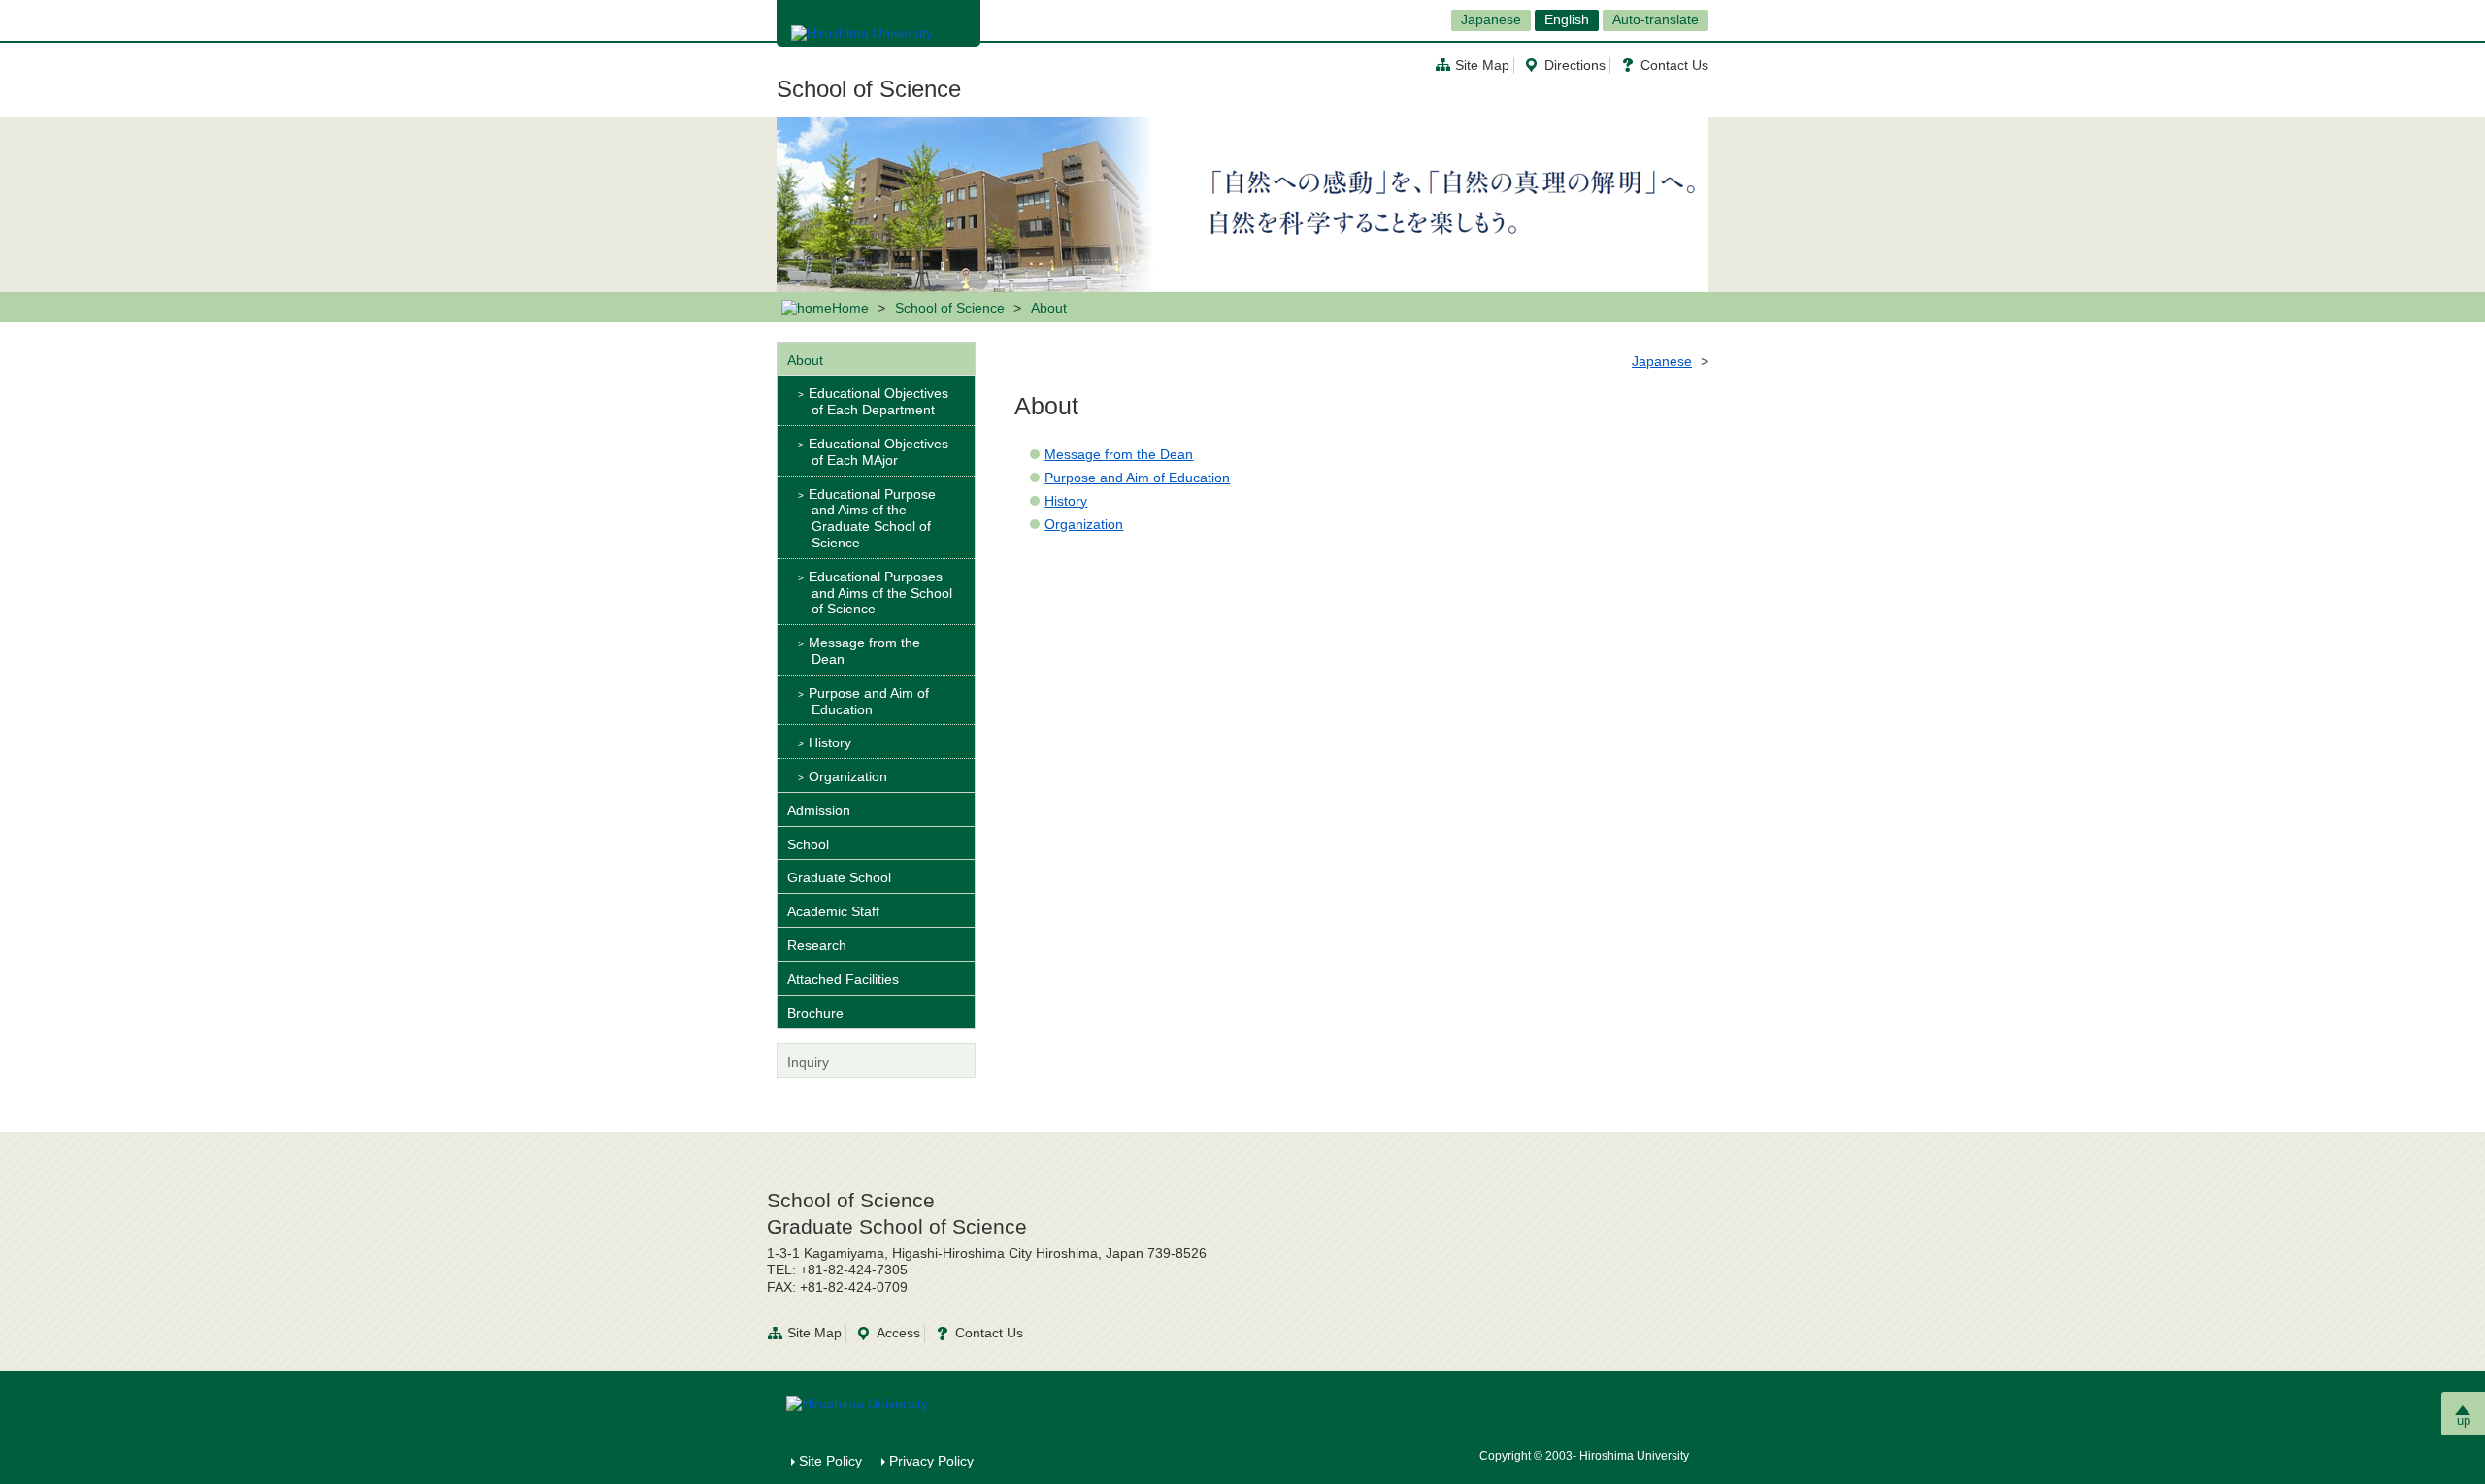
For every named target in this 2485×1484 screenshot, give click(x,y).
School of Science (869, 89)
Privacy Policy (931, 1461)
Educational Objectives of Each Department (878, 401)
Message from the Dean (1119, 454)
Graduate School (839, 877)
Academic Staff (833, 911)
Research (817, 945)
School (808, 844)
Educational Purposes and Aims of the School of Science (880, 593)
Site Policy (830, 1461)
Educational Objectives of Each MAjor (878, 452)
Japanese (1491, 19)
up (2464, 1420)
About (805, 360)
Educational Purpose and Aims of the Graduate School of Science (872, 518)
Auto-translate (1656, 19)
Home (850, 308)
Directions (1575, 65)
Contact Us (1674, 65)
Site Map (1482, 65)
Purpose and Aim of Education (1137, 478)
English (1567, 19)
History (1066, 501)
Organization (1084, 524)
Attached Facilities (843, 979)
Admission (819, 810)
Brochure (815, 1013)
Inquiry (808, 1062)
